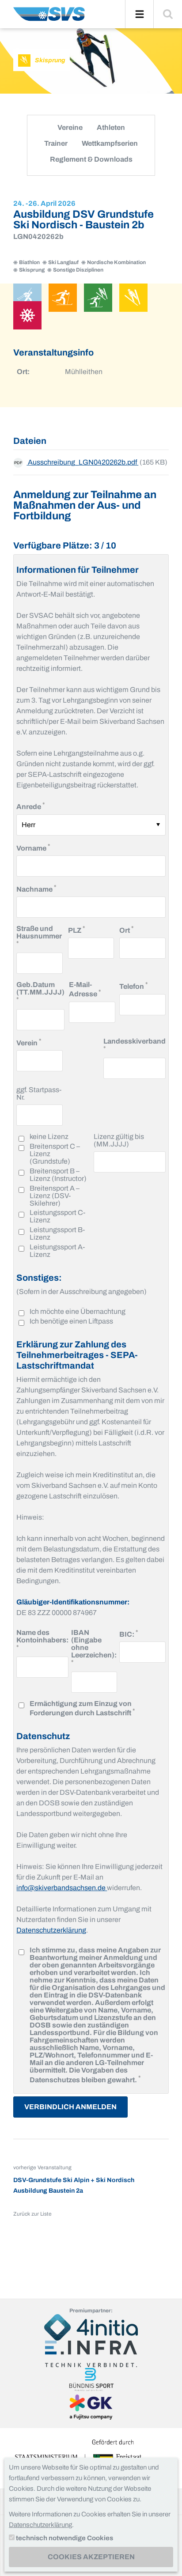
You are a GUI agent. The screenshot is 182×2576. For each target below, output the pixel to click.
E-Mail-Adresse (92, 989)
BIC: (129, 1633)
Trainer (56, 143)
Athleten (111, 127)
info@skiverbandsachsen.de (62, 1888)
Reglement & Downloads (91, 159)
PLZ (76, 929)
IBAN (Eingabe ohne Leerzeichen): (94, 1647)
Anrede (30, 806)
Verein (29, 1042)
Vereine (70, 127)
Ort (126, 929)
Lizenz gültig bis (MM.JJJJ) (119, 1140)
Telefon (133, 985)
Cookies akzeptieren (91, 2557)
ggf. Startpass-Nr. (39, 1093)
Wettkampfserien (110, 143)
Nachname (36, 888)
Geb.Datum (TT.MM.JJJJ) (40, 992)
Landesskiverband (135, 1044)
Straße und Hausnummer (39, 936)
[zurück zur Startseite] (49, 17)
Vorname (33, 847)
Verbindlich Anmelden (70, 2107)
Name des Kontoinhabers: (42, 1640)
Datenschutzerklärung (51, 1930)
